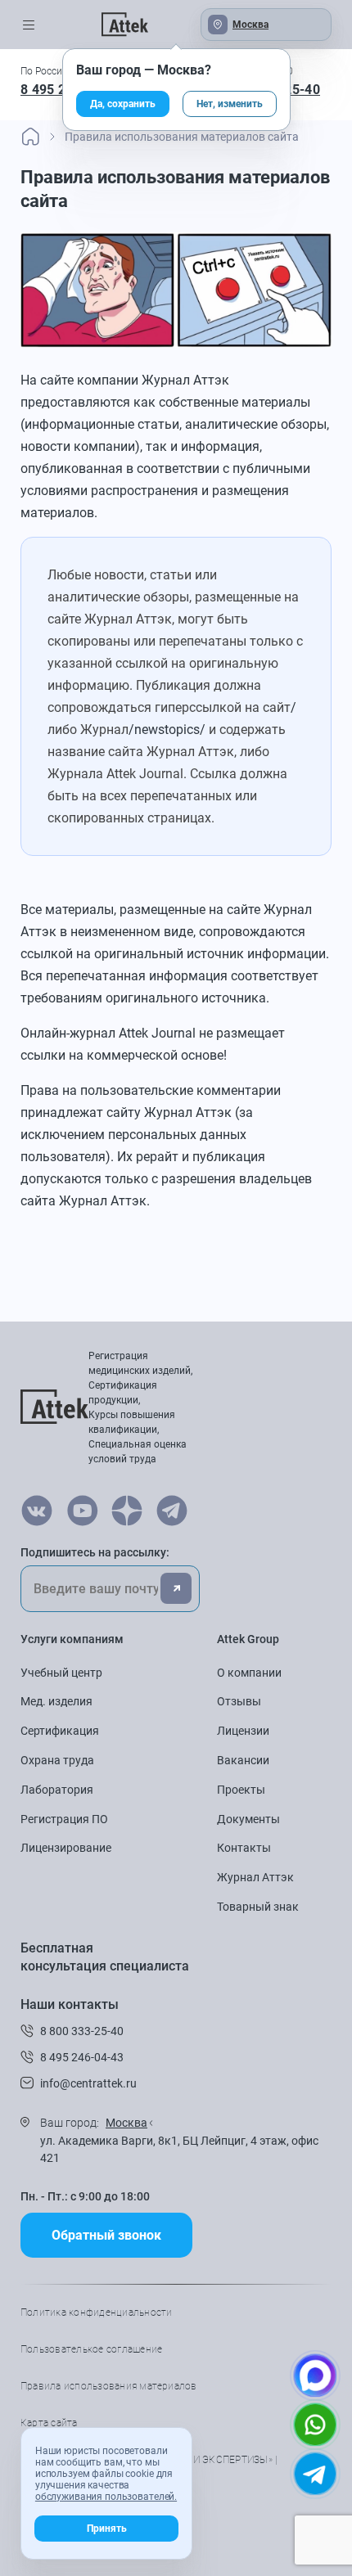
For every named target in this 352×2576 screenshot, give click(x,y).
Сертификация (60, 1731)
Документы (248, 1819)
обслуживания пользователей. (106, 2497)
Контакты (244, 1848)
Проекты (241, 1790)
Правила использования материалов (109, 2386)
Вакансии (243, 1760)
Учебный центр (61, 1673)
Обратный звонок (106, 2235)
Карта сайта (49, 2423)
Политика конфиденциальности (96, 2313)
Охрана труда (57, 1760)
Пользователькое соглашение (91, 2349)
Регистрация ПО (64, 1819)
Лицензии (243, 1731)
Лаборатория (57, 1790)
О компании (249, 1673)
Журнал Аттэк (255, 1877)
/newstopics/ (167, 730)
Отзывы (239, 1701)
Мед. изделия (56, 1701)
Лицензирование (66, 1848)
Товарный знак (258, 1907)
